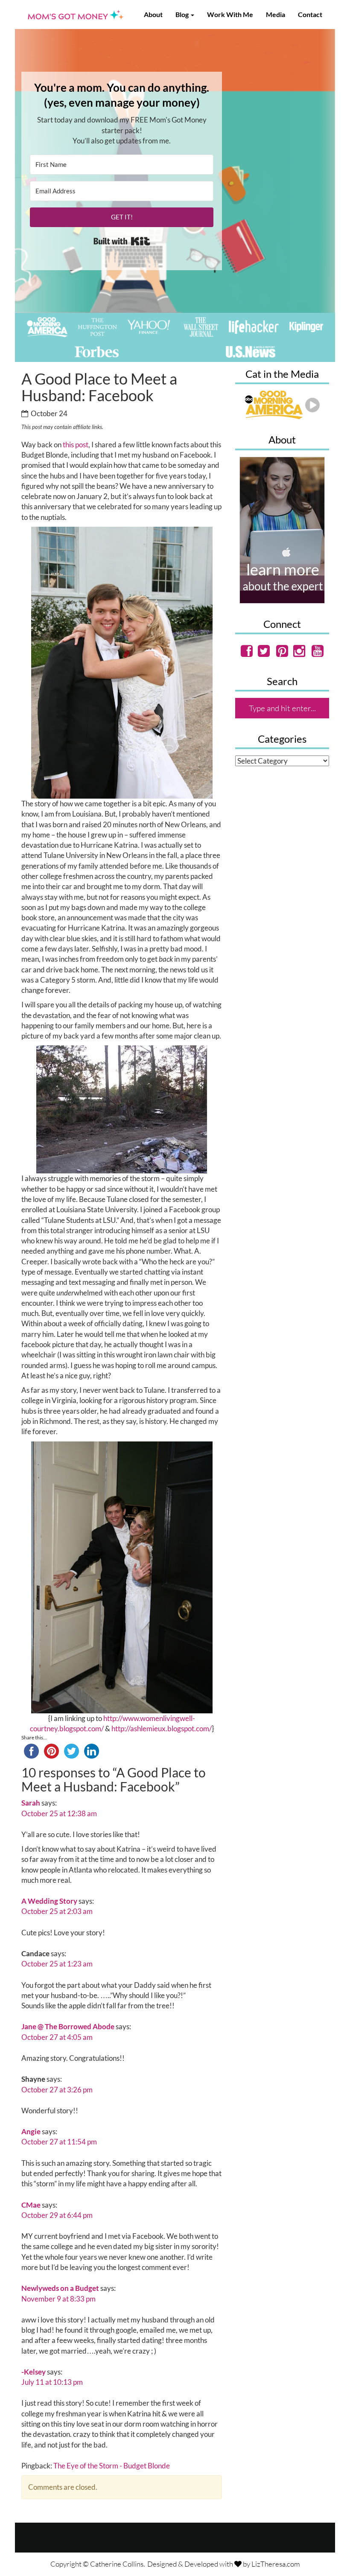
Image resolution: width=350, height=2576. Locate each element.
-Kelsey (34, 2372)
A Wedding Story (49, 1901)
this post (76, 445)
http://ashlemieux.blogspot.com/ (162, 1729)
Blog (183, 14)
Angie (31, 2131)
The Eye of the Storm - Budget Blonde (112, 2466)
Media (276, 14)
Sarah (31, 1803)
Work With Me (230, 14)
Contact (310, 14)
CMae (31, 2205)
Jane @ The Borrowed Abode (68, 2026)
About (153, 14)
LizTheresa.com (276, 2564)
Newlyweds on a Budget (60, 2288)
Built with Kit (122, 241)
